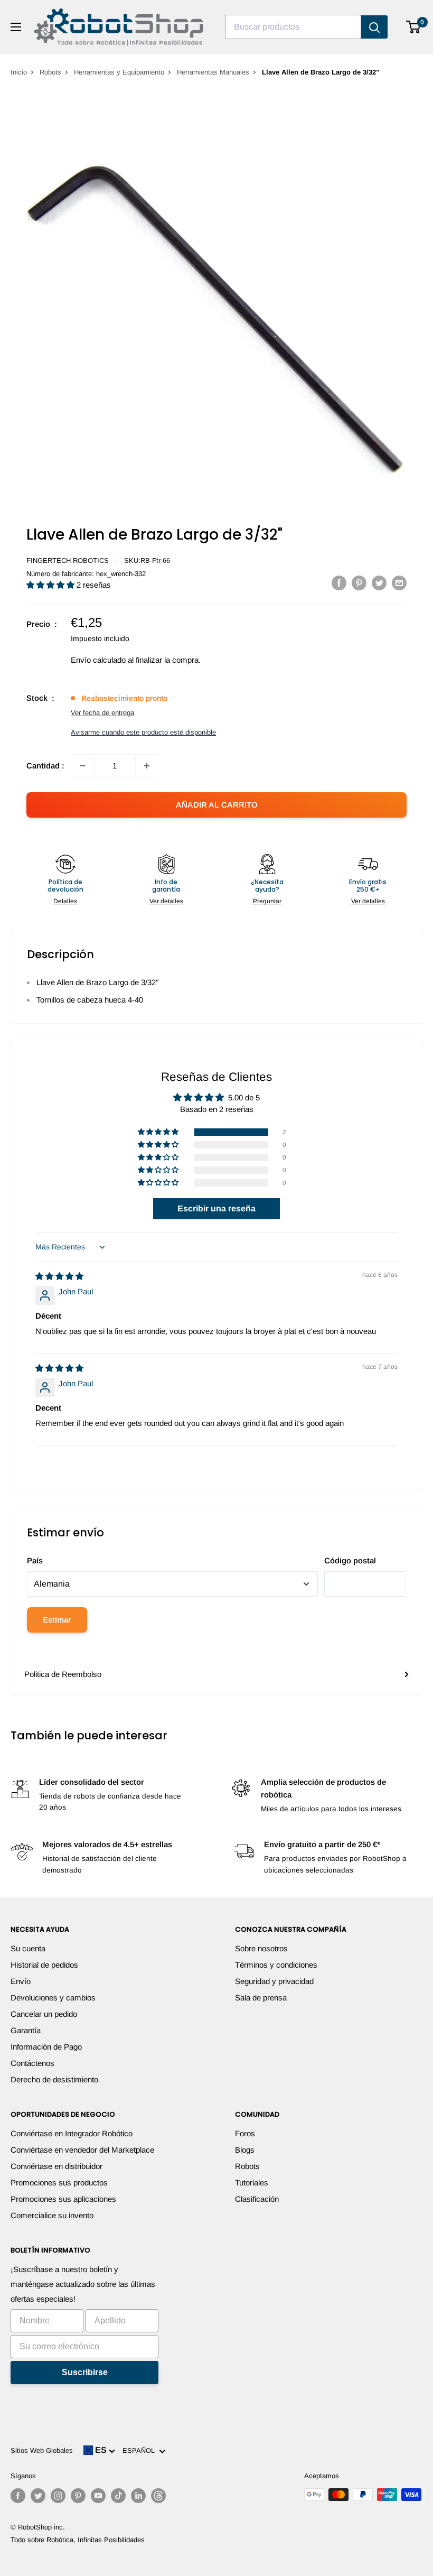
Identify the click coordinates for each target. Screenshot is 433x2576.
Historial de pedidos (44, 1965)
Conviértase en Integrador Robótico (72, 2133)
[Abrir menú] (16, 27)
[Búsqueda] (374, 27)
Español (141, 2450)
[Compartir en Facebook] (339, 583)
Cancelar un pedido (44, 2014)
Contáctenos (32, 2063)
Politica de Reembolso (63, 1674)
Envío (21, 1981)
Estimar (57, 1620)
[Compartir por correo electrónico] (399, 583)
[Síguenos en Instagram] (58, 2496)
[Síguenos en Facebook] (18, 2496)
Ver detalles (166, 901)
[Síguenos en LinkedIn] (138, 2496)
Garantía (26, 2030)
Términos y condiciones (276, 1965)
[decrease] (82, 766)
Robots (50, 72)
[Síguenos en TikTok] (118, 2496)
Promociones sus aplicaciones (63, 2199)
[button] (51, 585)
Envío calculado (98, 660)
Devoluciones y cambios (53, 1998)
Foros (245, 2133)
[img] (59, 1276)
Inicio (19, 72)
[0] (414, 27)
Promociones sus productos (59, 2183)
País (35, 1560)
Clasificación (257, 2199)
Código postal (350, 1560)
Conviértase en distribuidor (57, 2166)
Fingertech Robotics (68, 560)
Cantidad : (45, 766)
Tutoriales (252, 2183)
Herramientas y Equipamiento (119, 72)
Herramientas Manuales (213, 72)
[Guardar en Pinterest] (359, 583)
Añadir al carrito (217, 805)
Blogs (245, 2150)
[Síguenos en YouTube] (98, 2496)
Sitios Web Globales (42, 2450)
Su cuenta (28, 1948)
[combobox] (293, 27)
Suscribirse (85, 2372)
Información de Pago (46, 2047)
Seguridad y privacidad (274, 1981)
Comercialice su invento (52, 2215)
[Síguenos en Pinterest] (78, 2496)
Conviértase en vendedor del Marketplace (82, 2150)
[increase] (147, 766)
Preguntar (267, 901)
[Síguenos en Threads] (158, 2496)
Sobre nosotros (261, 1948)
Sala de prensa (261, 1998)
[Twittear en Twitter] (379, 583)
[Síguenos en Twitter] (38, 2496)
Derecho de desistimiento (54, 2079)
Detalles (65, 901)
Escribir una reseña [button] (216, 1208)
